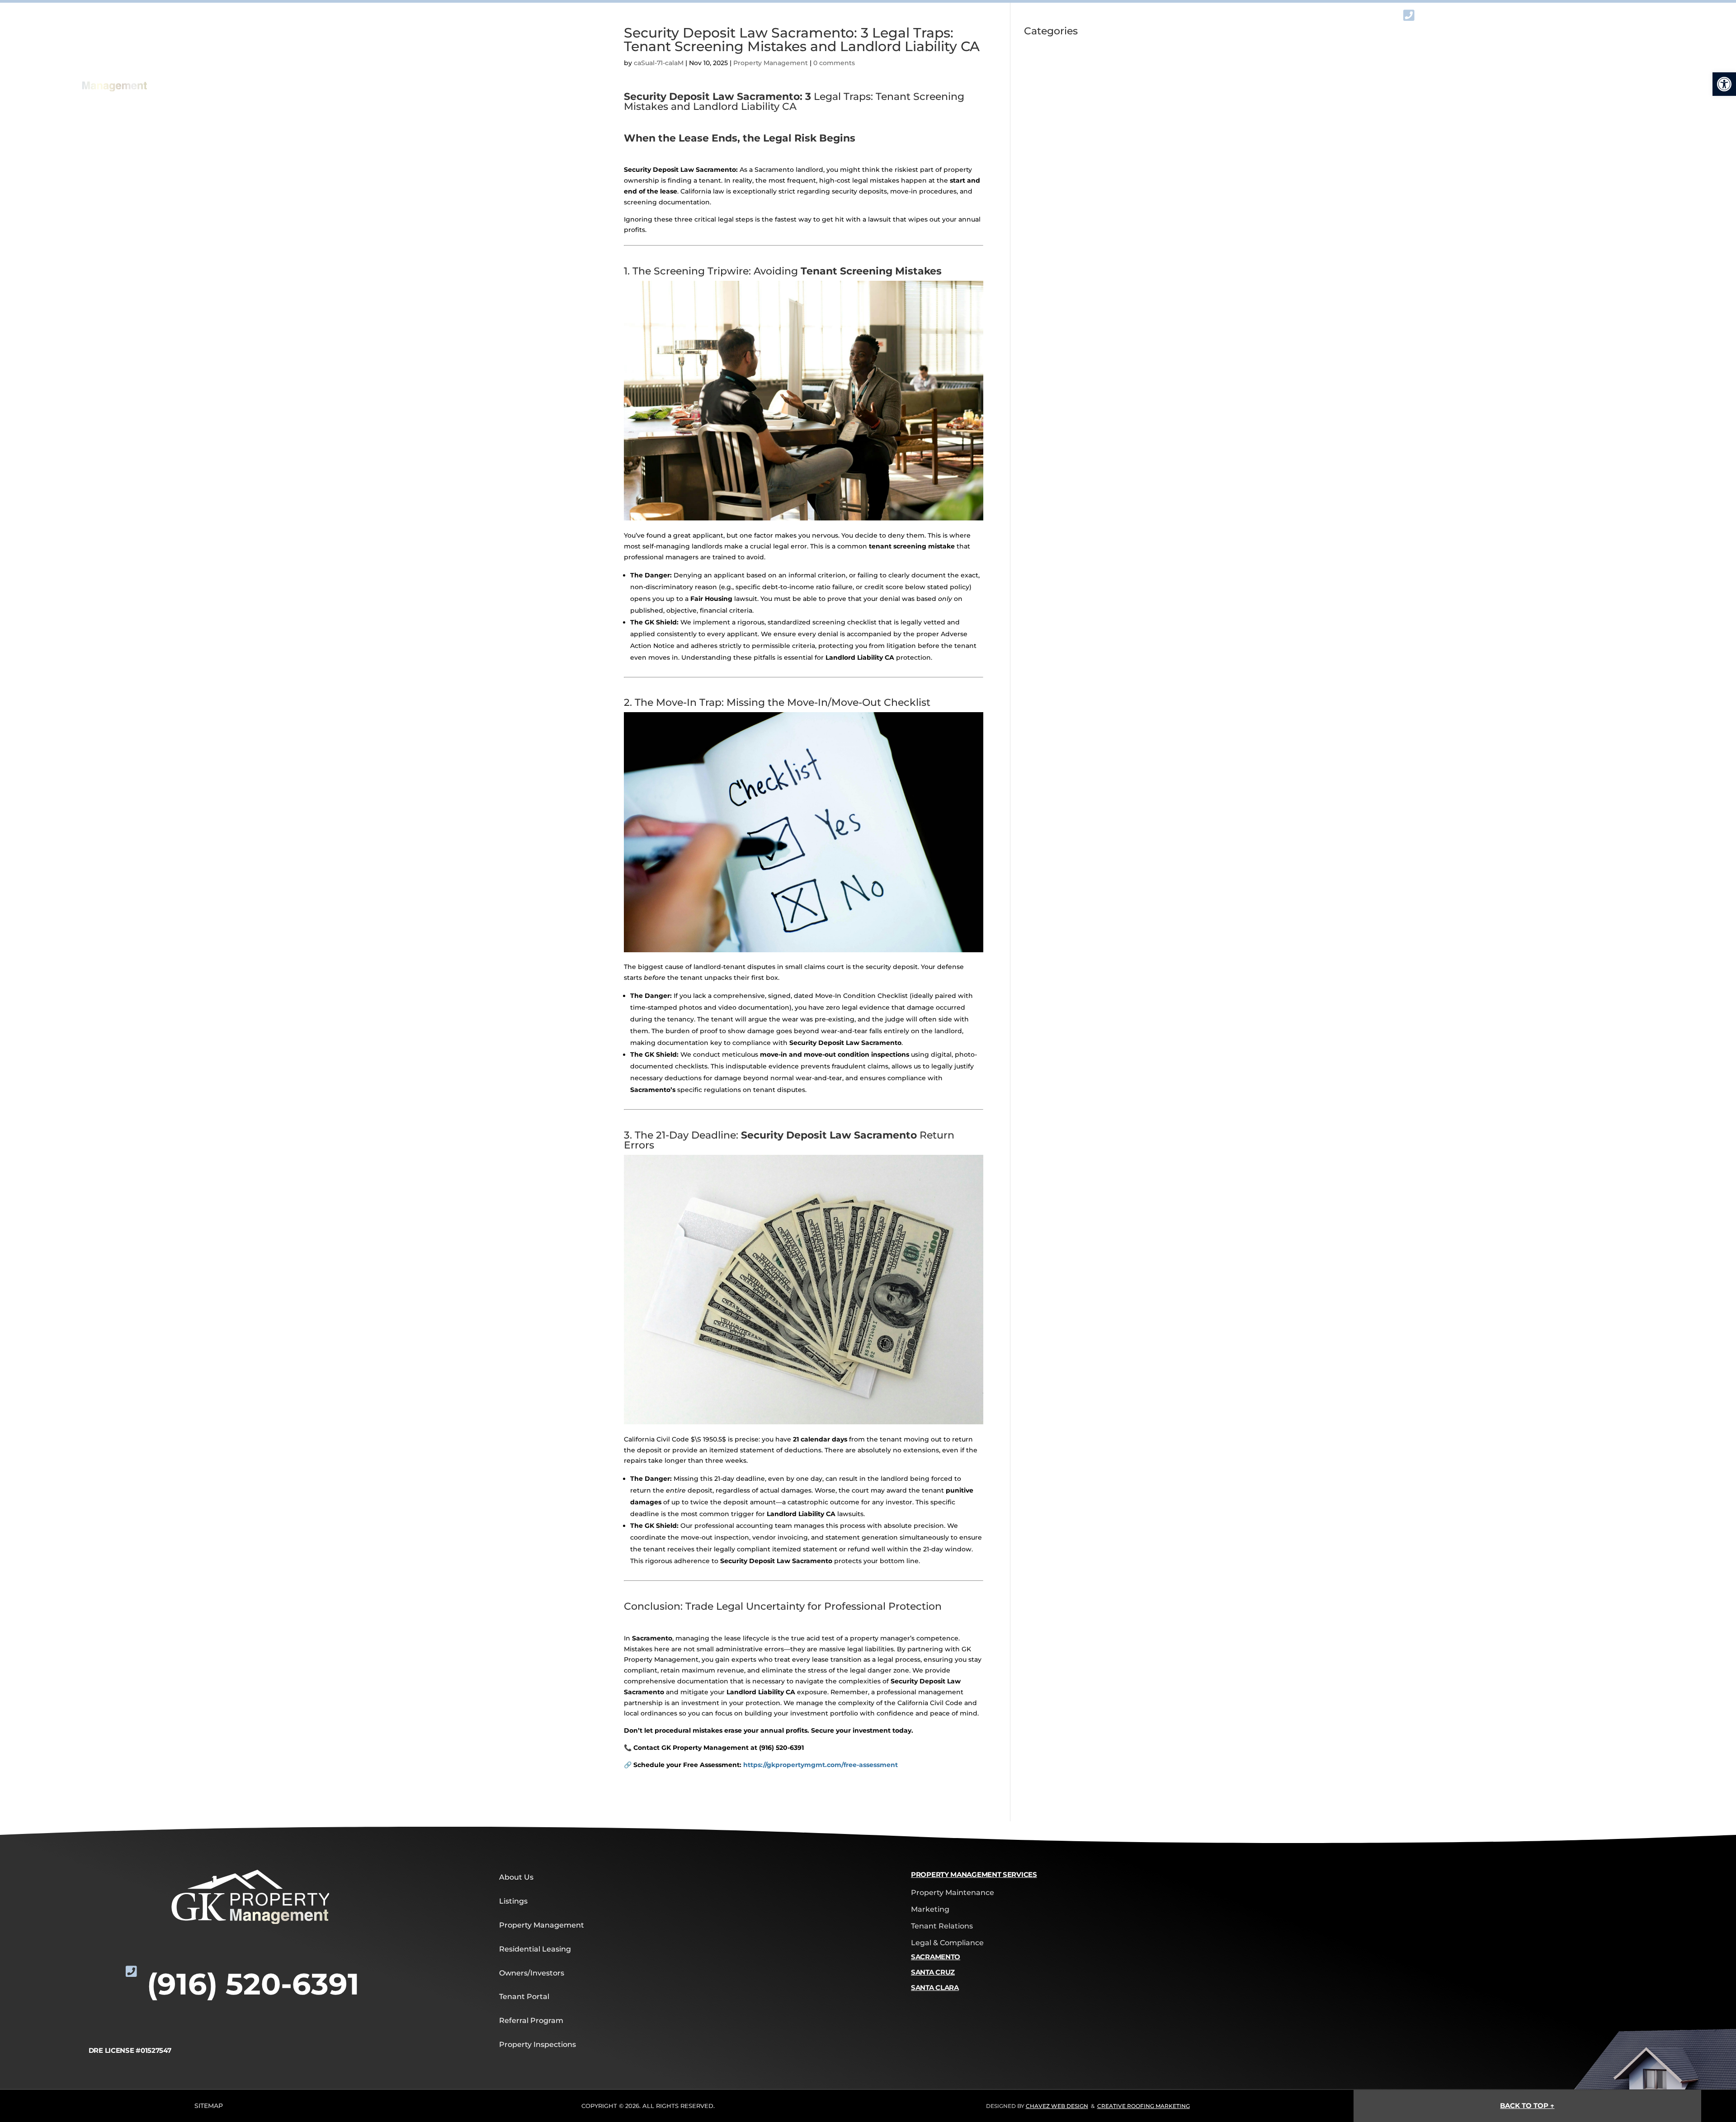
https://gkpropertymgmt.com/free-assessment (821, 1765)
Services (762, 75)
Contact (1459, 75)
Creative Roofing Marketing (1144, 2106)
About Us (516, 1877)
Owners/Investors (532, 1973)
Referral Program (1263, 75)
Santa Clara (935, 1987)
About (622, 75)
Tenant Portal (524, 1997)
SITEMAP (209, 2106)
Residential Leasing (535, 1949)
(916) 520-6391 (1531, 28)
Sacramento (936, 1957)
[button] (1724, 84)
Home (507, 75)
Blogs (1589, 75)
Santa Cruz (933, 1972)
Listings (513, 1901)
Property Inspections (538, 2044)
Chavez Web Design (1057, 2106)
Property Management (542, 1925)
